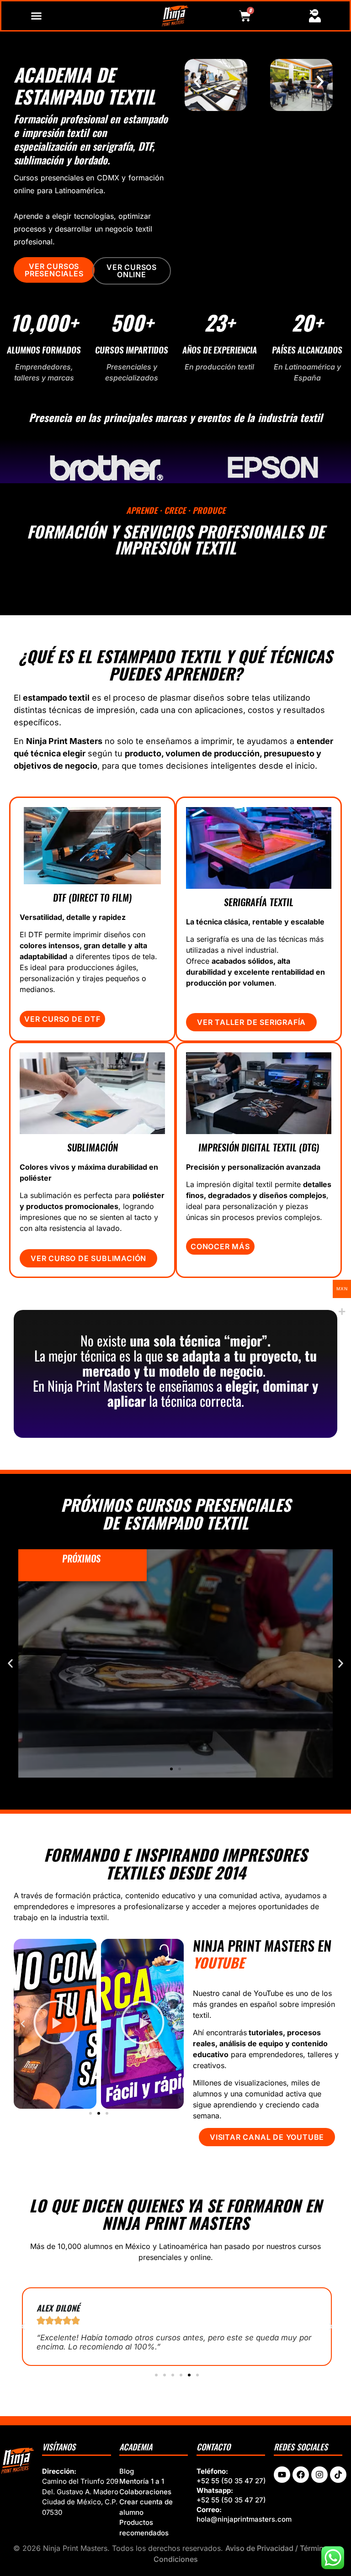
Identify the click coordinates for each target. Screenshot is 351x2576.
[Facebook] (301, 2475)
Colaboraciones (145, 2492)
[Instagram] (319, 2475)
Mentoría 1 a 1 (142, 2481)
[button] (197, 82)
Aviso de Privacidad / (263, 2548)
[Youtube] (282, 2475)
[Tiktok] (338, 2475)
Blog (127, 2471)
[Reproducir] (55, 2024)
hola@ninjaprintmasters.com (244, 2519)
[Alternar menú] (36, 16)
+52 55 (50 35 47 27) (231, 2481)
